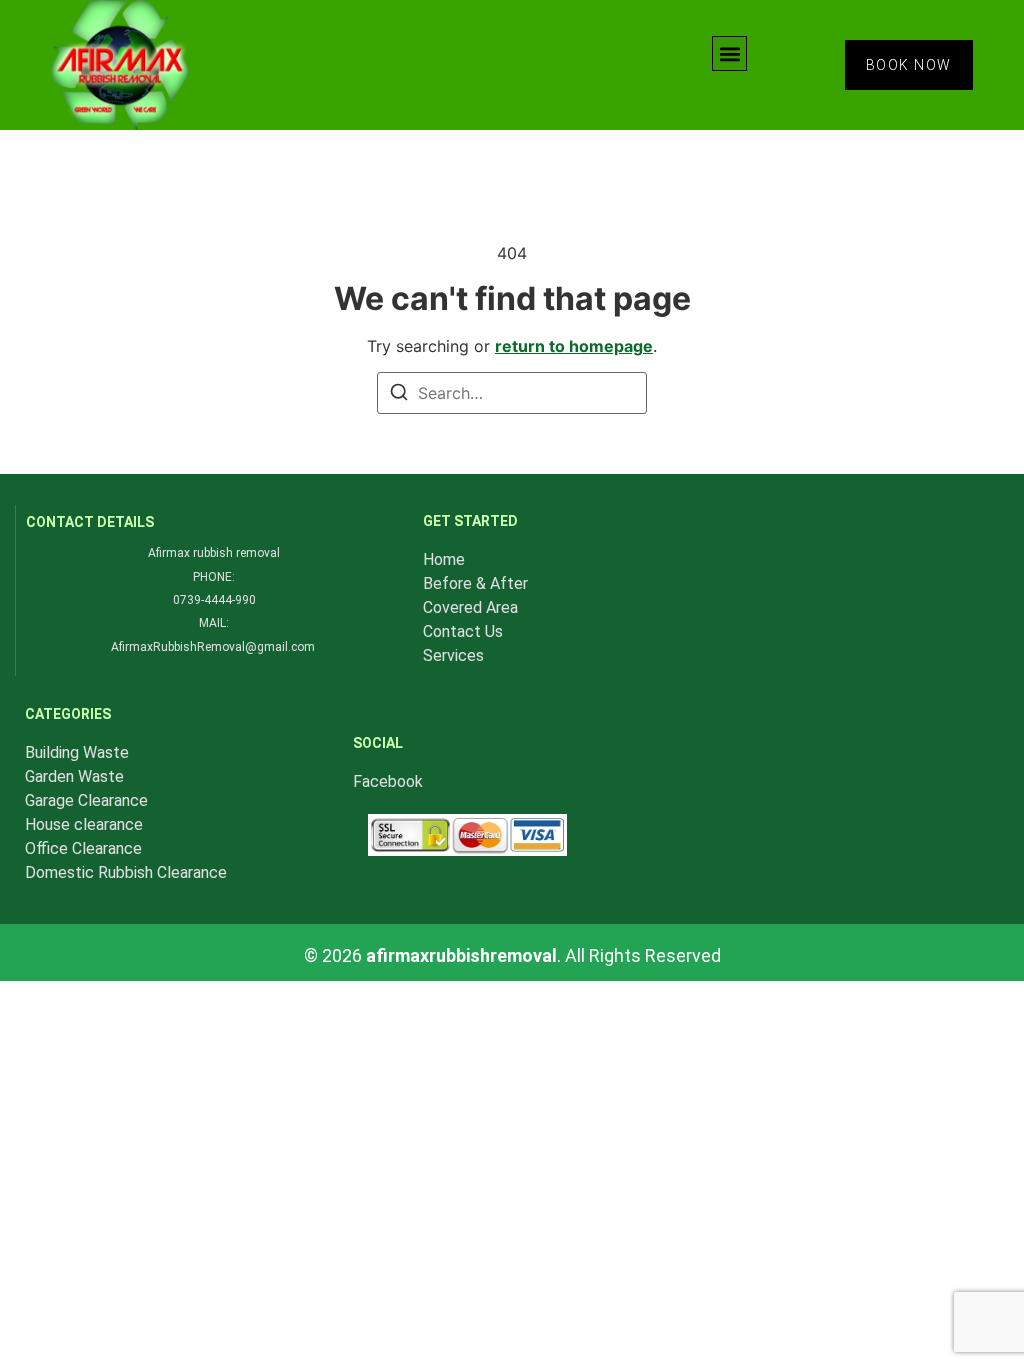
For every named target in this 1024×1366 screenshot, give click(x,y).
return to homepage (574, 346)
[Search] (399, 395)
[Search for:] (512, 393)
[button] (729, 53)
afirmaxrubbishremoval (461, 955)
